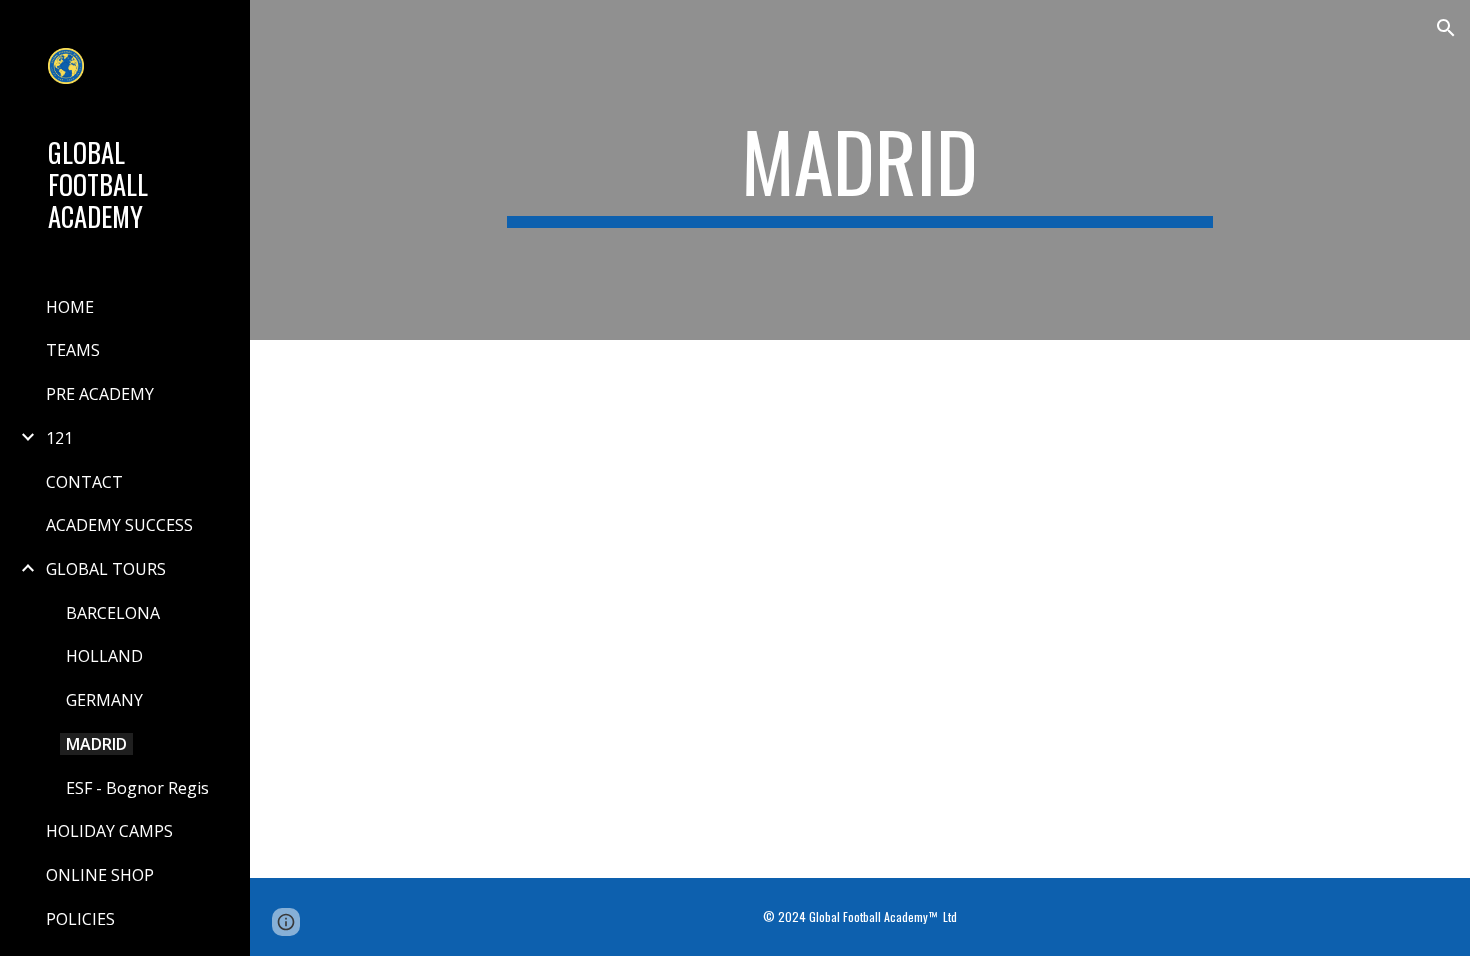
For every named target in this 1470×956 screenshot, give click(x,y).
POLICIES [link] (80, 919)
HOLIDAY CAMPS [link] (109, 831)
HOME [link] (70, 307)
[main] (859, 170)
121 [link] (59, 438)
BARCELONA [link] (113, 613)
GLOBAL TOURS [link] (106, 569)
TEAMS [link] (73, 350)
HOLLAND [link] (104, 656)
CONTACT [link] (84, 482)
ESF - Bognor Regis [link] (137, 788)
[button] (1446, 28)
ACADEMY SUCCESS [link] (119, 525)
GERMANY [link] (104, 700)
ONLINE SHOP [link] (100, 875)
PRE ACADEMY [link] (100, 394)
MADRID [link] (96, 744)
